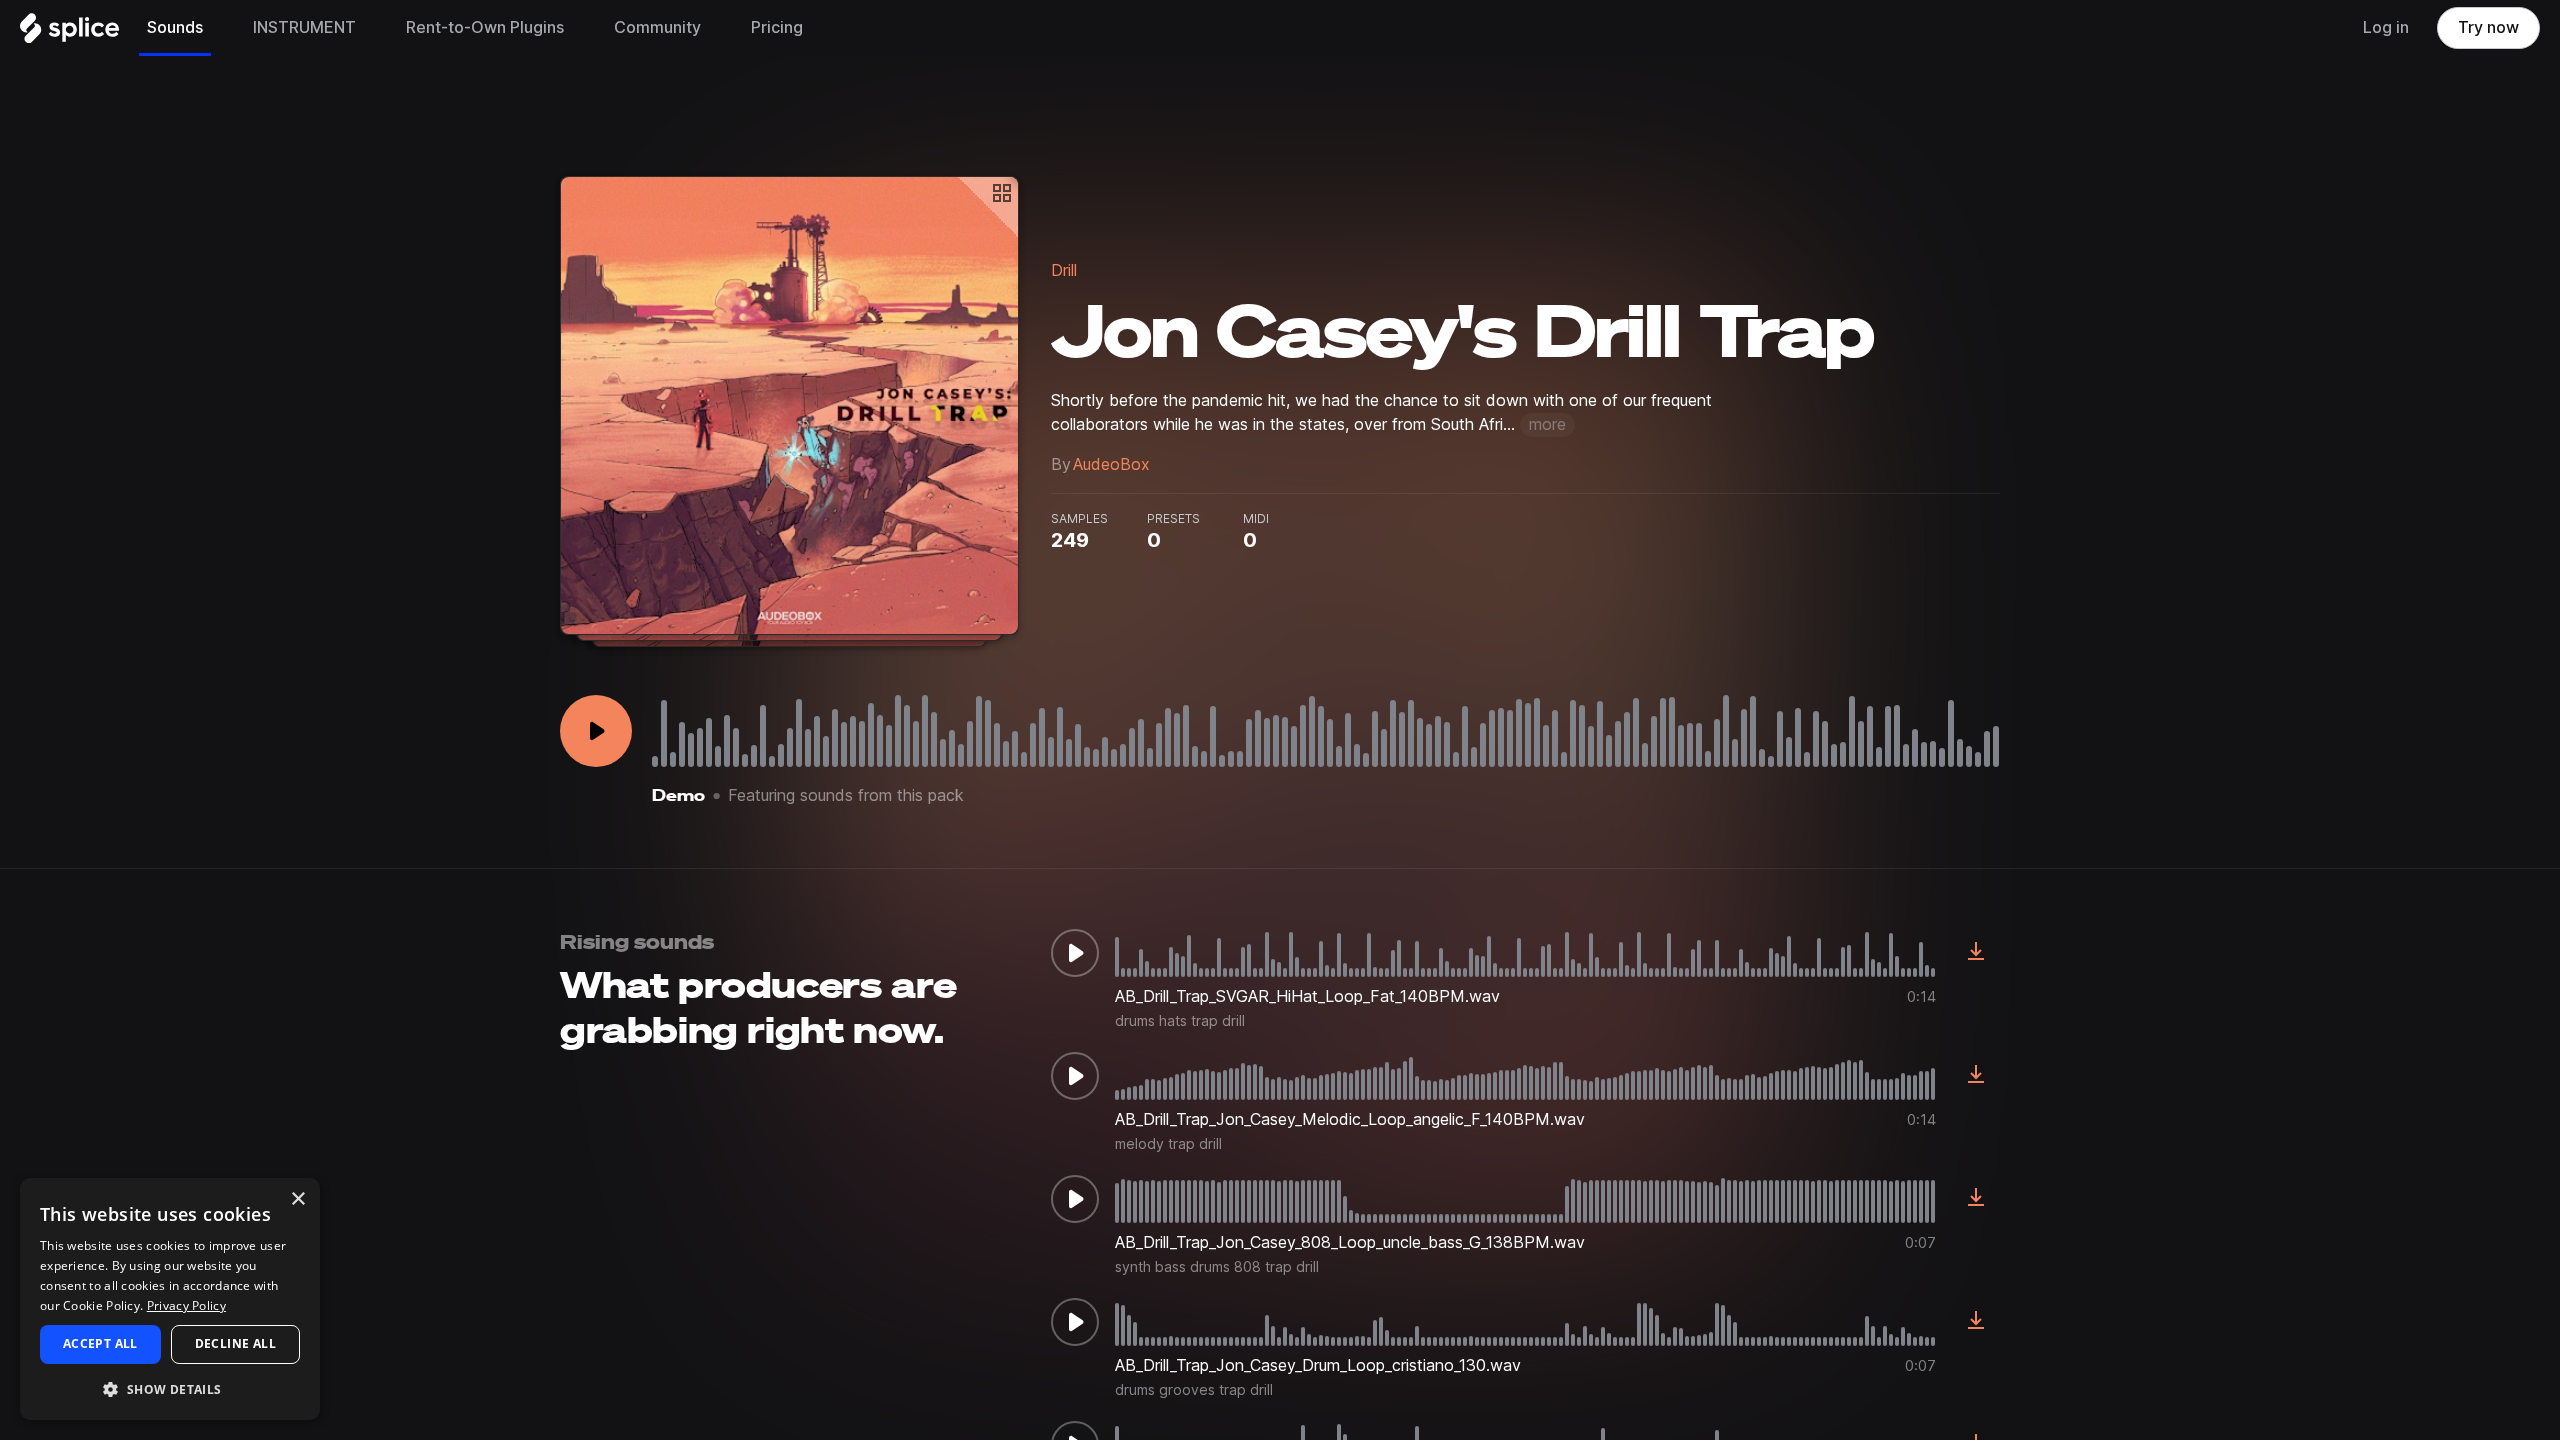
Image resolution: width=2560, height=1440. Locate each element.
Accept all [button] (100, 1343)
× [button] (297, 1199)
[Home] (69, 33)
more (1547, 424)
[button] (170, 1388)
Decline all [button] (235, 1343)
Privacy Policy (186, 1305)
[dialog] (170, 1299)
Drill (1064, 270)
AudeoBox (1111, 464)
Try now (2488, 27)
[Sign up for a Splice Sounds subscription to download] (1976, 953)
